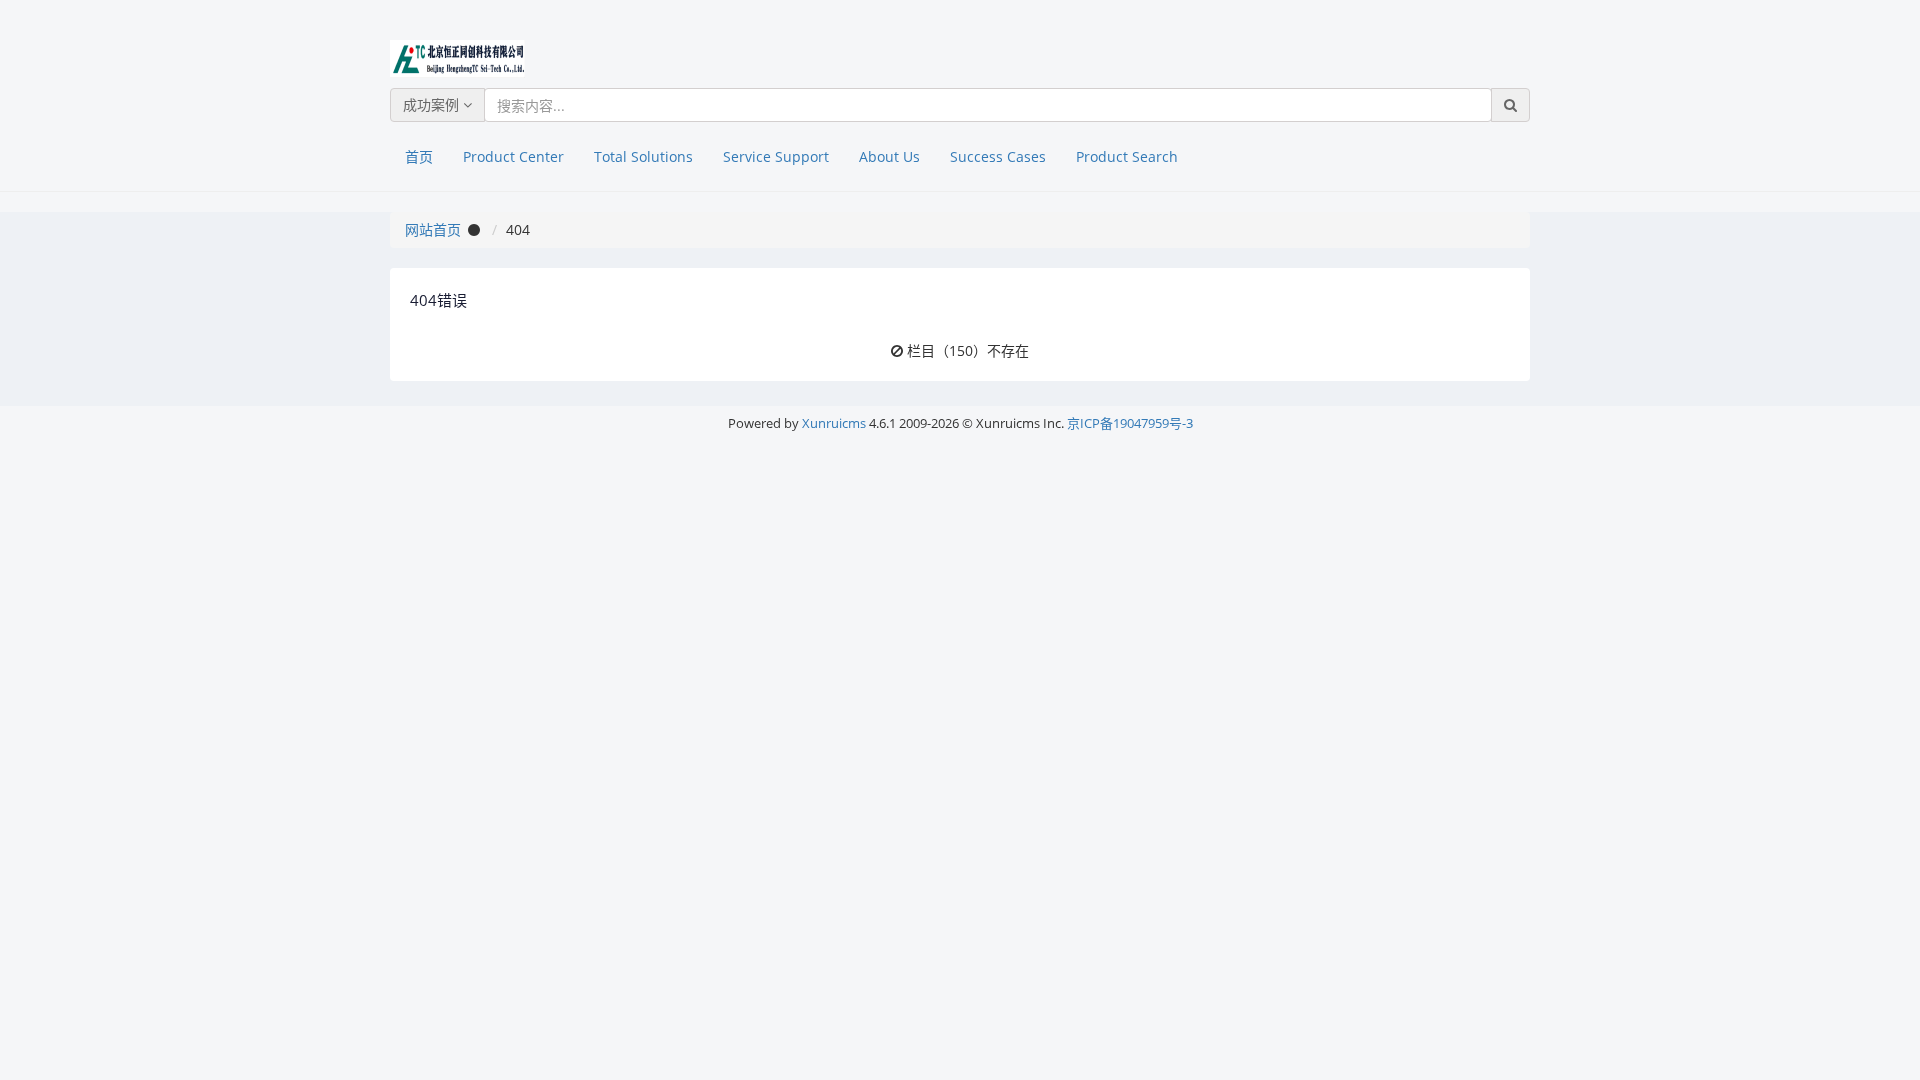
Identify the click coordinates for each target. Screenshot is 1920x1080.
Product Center (513, 156)
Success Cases (998, 156)
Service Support (776, 156)
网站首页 (433, 229)
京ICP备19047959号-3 (1130, 423)
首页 (419, 156)
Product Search (1127, 156)
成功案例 (433, 104)
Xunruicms (834, 423)
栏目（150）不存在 (968, 350)
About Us (889, 156)
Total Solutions (643, 156)
